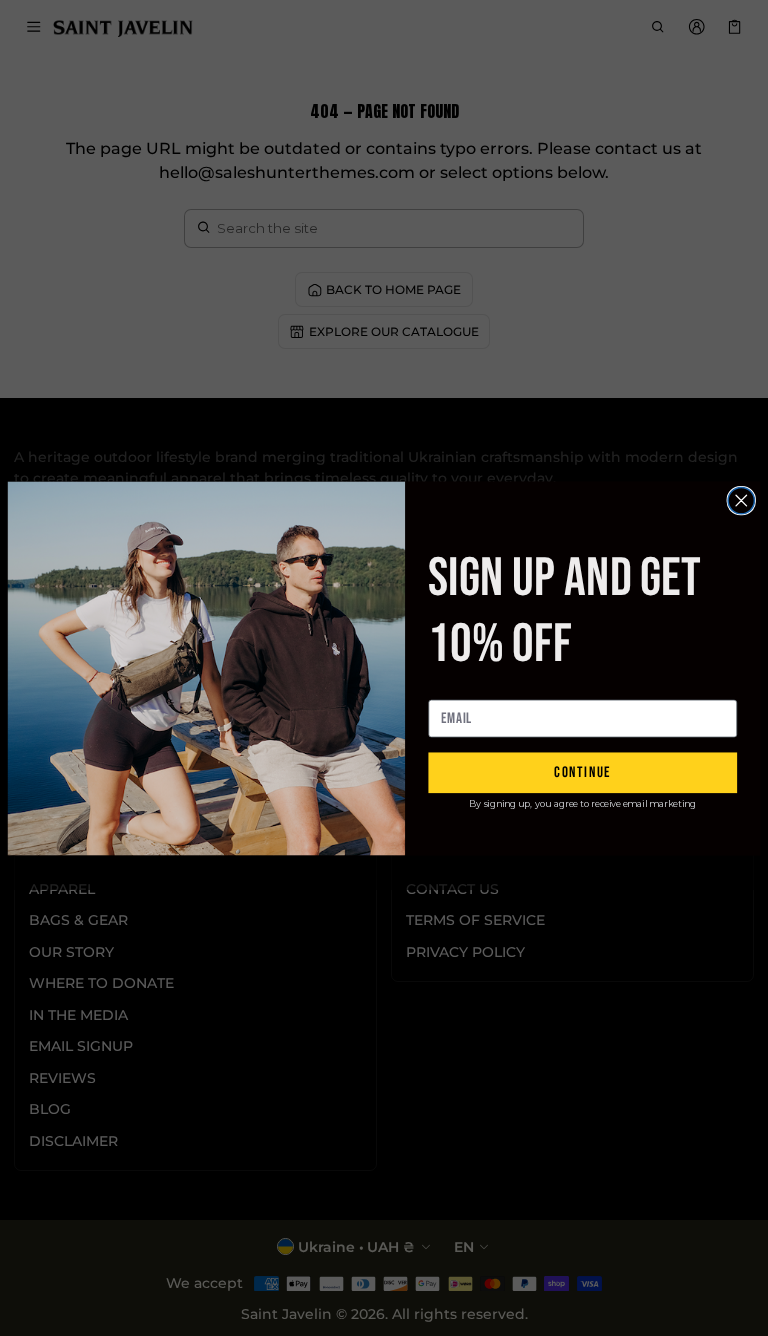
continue (582, 772)
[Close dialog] (741, 500)
